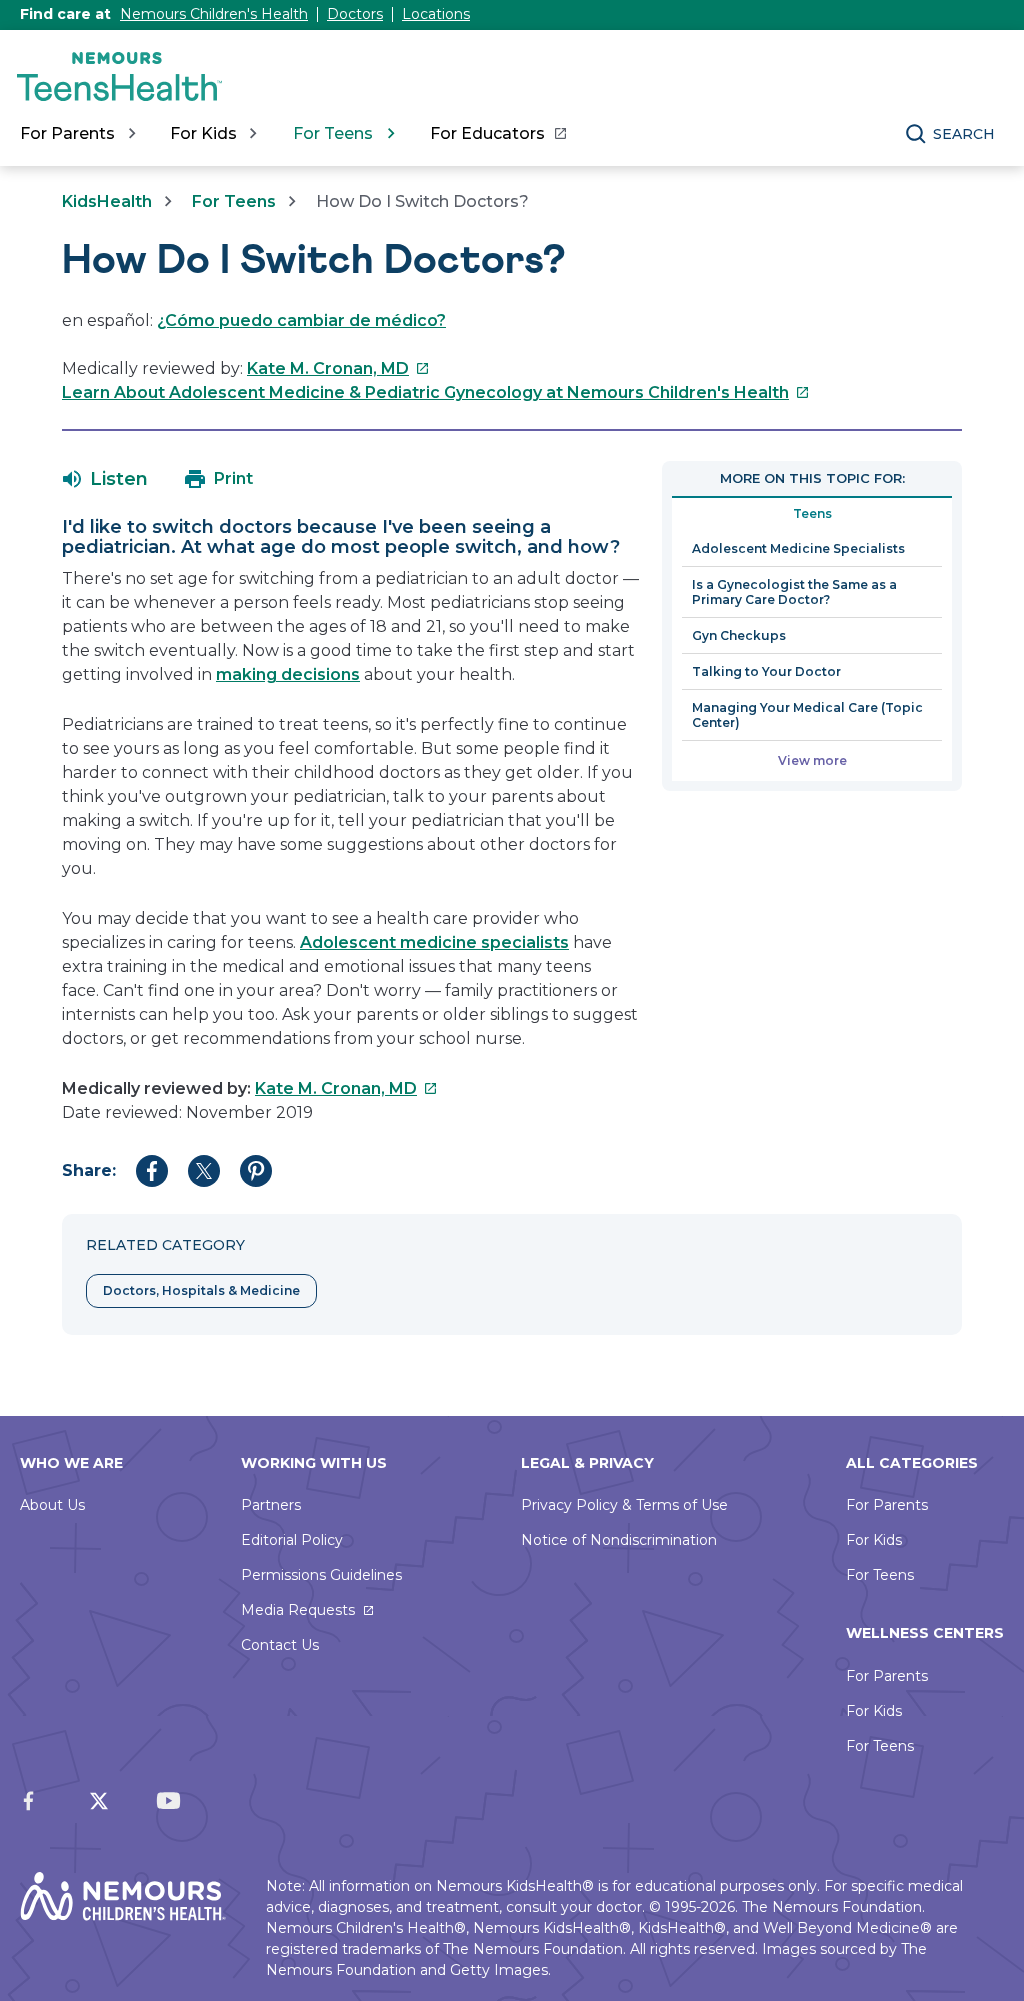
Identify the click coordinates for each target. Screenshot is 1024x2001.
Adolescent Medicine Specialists (798, 548)
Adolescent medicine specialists (434, 942)
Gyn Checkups (739, 635)
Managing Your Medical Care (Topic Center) (807, 715)
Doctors (355, 14)
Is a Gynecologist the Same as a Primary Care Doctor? (794, 592)
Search (964, 134)
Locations (436, 14)
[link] (497, 134)
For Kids (874, 1540)
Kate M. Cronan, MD (338, 368)
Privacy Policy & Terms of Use (624, 1505)
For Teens (234, 201)
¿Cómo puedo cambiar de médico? (301, 320)
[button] (105, 479)
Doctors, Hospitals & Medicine (201, 1290)
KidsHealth (107, 201)
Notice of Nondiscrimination (619, 1540)
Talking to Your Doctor (766, 671)
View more (812, 760)
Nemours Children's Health (214, 14)
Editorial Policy (292, 1540)
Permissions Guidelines (321, 1575)
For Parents (887, 1505)
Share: (89, 1170)
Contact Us (280, 1645)
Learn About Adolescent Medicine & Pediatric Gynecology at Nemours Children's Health (436, 392)
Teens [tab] (812, 513)
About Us (52, 1505)
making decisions (288, 674)
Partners (271, 1505)
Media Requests (298, 1610)
